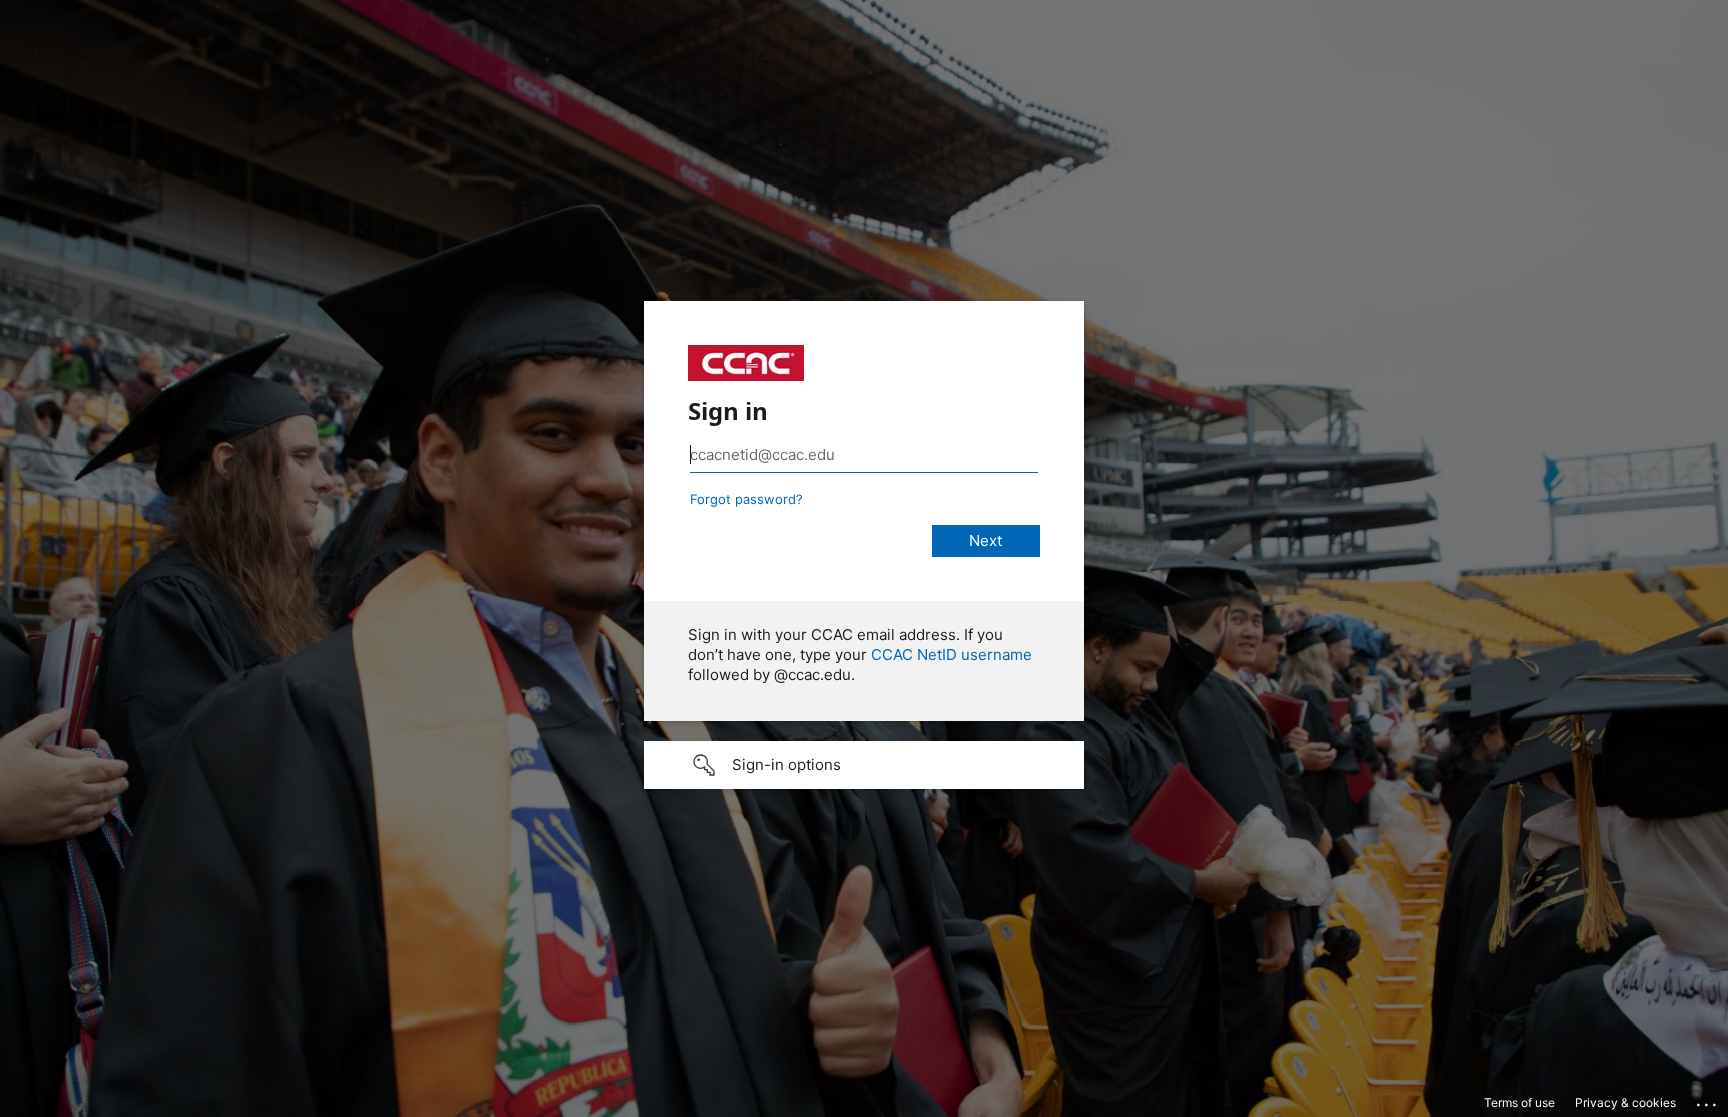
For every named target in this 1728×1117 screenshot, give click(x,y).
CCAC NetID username (951, 654)
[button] (864, 765)
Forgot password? (746, 499)
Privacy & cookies (1625, 1102)
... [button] (1708, 1100)
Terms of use (1519, 1102)
